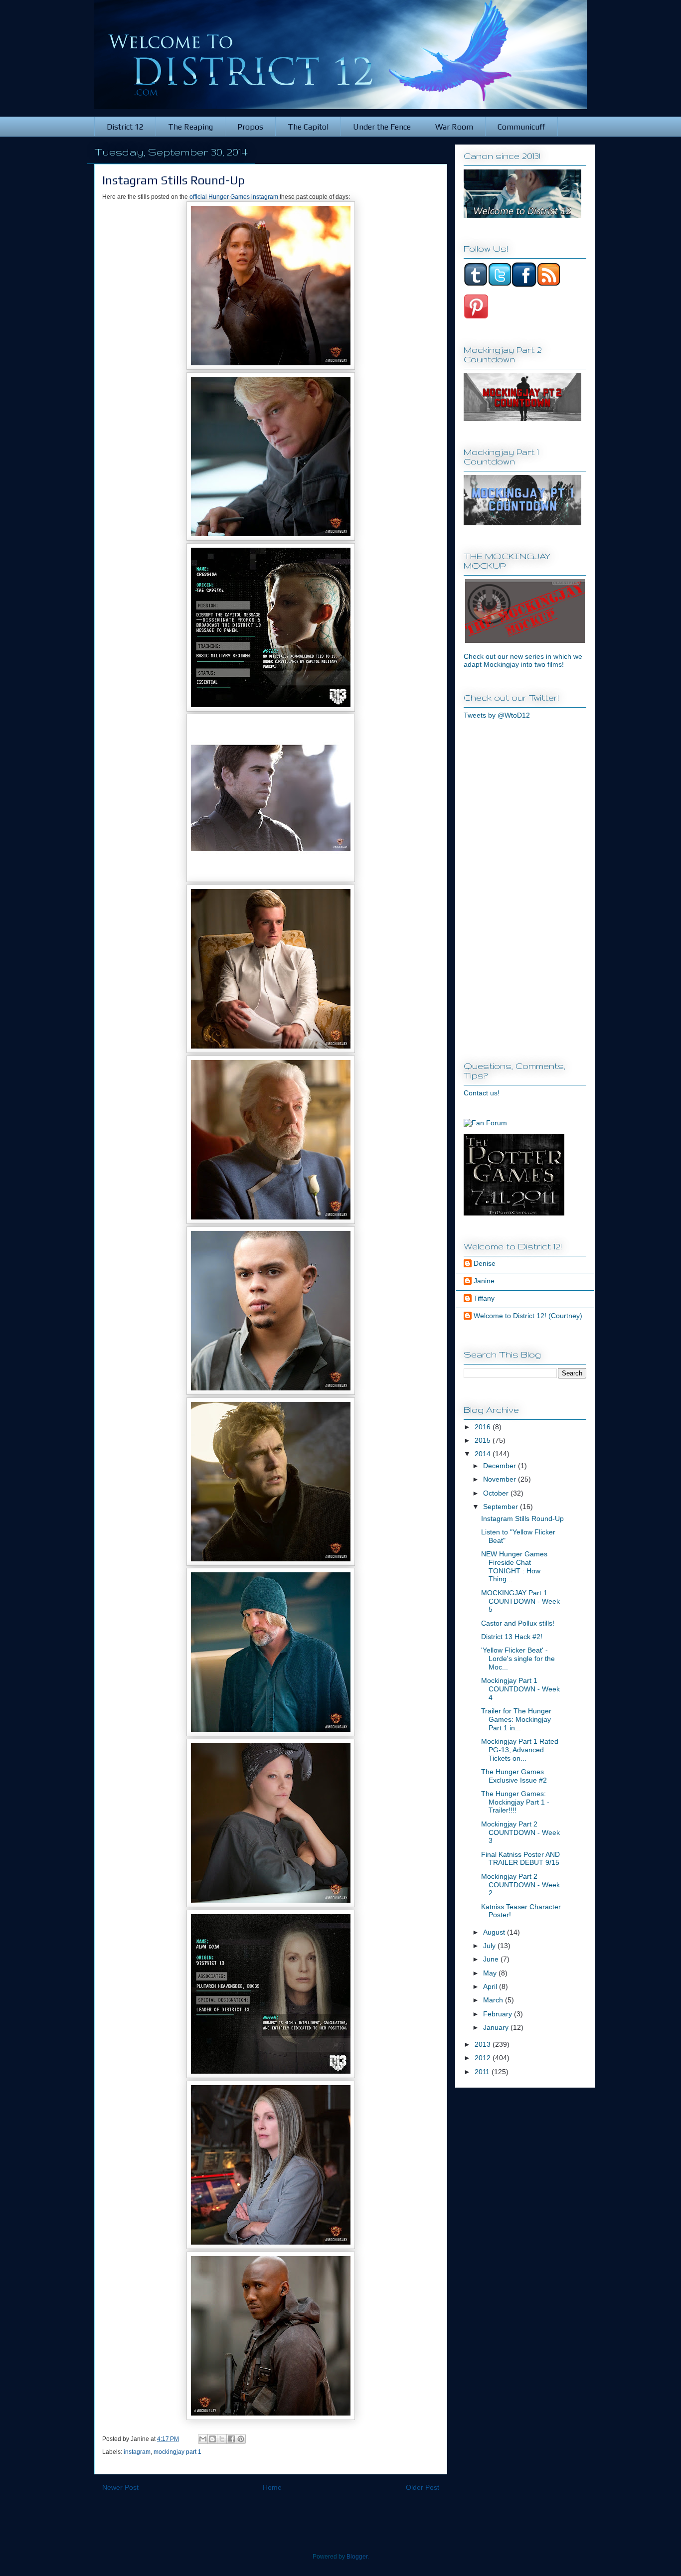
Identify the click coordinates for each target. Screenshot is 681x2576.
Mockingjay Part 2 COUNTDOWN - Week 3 (520, 1832)
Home (272, 2487)
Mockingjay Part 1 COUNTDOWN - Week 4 (520, 1689)
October (497, 1493)
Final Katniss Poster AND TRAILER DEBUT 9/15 (520, 1859)
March (494, 2000)
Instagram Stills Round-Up (522, 1518)
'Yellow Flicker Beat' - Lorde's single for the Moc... (518, 1659)
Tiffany (484, 1298)
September (502, 1507)
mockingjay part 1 (177, 2452)
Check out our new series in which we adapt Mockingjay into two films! (523, 660)
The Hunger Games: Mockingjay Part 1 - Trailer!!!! (515, 1802)
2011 (483, 2072)
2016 (484, 1427)
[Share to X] (222, 2439)
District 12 (125, 127)
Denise (485, 1263)
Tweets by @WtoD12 (497, 715)
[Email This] (203, 2439)
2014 (484, 1454)
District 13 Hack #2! (512, 1637)
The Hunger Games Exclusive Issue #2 (514, 1776)
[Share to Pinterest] (241, 2439)
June (492, 1959)
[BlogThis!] (212, 2439)
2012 (484, 2058)
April (491, 1986)
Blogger (357, 2557)
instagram (137, 2452)
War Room (454, 127)
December (501, 1466)
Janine (484, 1281)
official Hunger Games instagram (234, 197)
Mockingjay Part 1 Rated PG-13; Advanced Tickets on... (520, 1750)
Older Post (423, 2487)
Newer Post (120, 2487)
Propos (250, 127)
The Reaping (190, 127)
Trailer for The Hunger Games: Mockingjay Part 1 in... (516, 1719)
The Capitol (308, 127)
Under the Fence (382, 127)
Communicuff (521, 127)
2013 (484, 2044)
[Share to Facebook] (231, 2439)
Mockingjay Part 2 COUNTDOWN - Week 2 (520, 1885)
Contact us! (482, 1093)
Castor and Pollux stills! (518, 1623)
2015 (484, 1440)
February (499, 2014)
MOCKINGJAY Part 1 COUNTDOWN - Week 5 (520, 1601)
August (495, 1932)
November (501, 1479)
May (491, 1973)
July (490, 1946)
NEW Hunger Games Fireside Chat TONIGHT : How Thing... (514, 1566)
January (497, 2027)
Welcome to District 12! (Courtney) (528, 1316)
